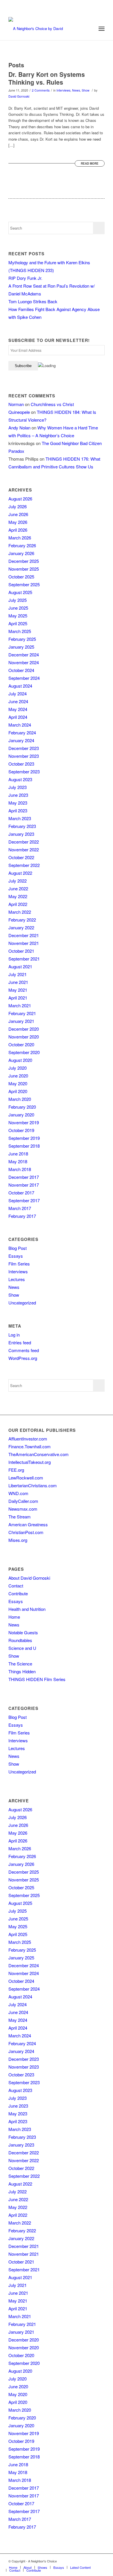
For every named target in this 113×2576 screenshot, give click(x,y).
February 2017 (22, 1216)
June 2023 (18, 795)
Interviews (63, 90)
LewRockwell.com (26, 1478)
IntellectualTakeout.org (30, 1462)
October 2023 (21, 764)
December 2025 (24, 561)
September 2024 (24, 678)
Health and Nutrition (27, 1609)
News (76, 90)
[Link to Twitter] (83, 2561)
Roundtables (20, 1640)
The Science (20, 1664)
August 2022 (20, 873)
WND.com (18, 1493)
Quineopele (19, 412)
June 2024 (18, 701)
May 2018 (18, 1161)
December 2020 (24, 1029)
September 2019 (24, 1138)
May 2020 (18, 1083)
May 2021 (18, 990)
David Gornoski (19, 96)
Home (14, 1617)
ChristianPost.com (26, 1532)
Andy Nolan (19, 428)
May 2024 (18, 709)
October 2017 (21, 1193)
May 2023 (18, 803)
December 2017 (24, 1177)
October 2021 (21, 951)
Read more (90, 163)
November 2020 (24, 1037)
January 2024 (21, 740)
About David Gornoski (29, 1578)
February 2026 (22, 545)
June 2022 (18, 888)
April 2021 (18, 998)
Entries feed (20, 1342)
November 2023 (24, 756)
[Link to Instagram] (92, 2561)
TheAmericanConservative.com (39, 1454)
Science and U (22, 1648)
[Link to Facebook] (74, 2561)
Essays (16, 1256)
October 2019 (21, 1130)
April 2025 (18, 623)
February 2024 (22, 733)
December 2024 (24, 655)
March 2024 (20, 725)
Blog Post (18, 1248)
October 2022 (21, 857)
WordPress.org (23, 1358)
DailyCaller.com (23, 1501)
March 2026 (20, 538)
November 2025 (24, 569)
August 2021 (20, 966)
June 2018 (18, 1154)
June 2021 (18, 982)
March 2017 (20, 1208)
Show (86, 90)
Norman (16, 404)
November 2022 (24, 849)
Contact (16, 1586)
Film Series (19, 1264)
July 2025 (18, 600)
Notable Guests (23, 1632)
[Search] (89, 29)
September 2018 (24, 1146)
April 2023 (18, 810)
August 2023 (20, 779)
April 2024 (18, 717)
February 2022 (22, 920)
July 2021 (18, 974)
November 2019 (24, 1122)
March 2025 (20, 631)
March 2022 (20, 912)
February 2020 (22, 1107)
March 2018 (20, 1169)
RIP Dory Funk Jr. (25, 278)
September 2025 (24, 584)
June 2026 (18, 514)
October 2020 (21, 1044)
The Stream (20, 1517)
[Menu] (102, 29)
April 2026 (18, 530)
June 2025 (18, 608)
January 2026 (21, 553)
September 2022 (24, 865)
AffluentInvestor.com (28, 1439)
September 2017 (24, 1200)
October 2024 (21, 670)
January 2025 (21, 647)
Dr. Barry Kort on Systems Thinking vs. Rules (47, 78)
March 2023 (20, 818)
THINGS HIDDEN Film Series (37, 1679)
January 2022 (21, 927)
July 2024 (18, 694)
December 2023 (24, 748)
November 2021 (24, 943)
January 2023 (21, 834)
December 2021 (24, 935)
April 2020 (18, 1091)
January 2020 (21, 1115)
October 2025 (21, 577)
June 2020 (18, 1076)
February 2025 (22, 639)
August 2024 (20, 686)
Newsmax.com (23, 1509)
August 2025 (20, 592)
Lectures (17, 1279)
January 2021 (21, 1021)
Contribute (18, 1593)
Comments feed (24, 1350)
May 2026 (18, 522)
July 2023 (18, 787)
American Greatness (28, 1524)
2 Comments (41, 90)
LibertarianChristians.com (33, 1485)
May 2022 (18, 896)
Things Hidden (22, 1671)
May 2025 (18, 616)
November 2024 (24, 662)
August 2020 (20, 1060)
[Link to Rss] (100, 2561)
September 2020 (24, 1052)
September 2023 (24, 772)
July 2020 (18, 1068)
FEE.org (16, 1470)
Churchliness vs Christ (52, 404)
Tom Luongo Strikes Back (33, 301)
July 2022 (18, 881)
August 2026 (20, 499)
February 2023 (22, 826)
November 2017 (24, 1185)
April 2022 (18, 904)
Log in (14, 1335)
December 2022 (24, 842)
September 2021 (24, 959)
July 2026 (18, 506)
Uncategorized (22, 1303)
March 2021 (20, 1005)
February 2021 (22, 1013)
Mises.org (18, 1540)
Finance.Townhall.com (30, 1446)
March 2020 (20, 1099)
